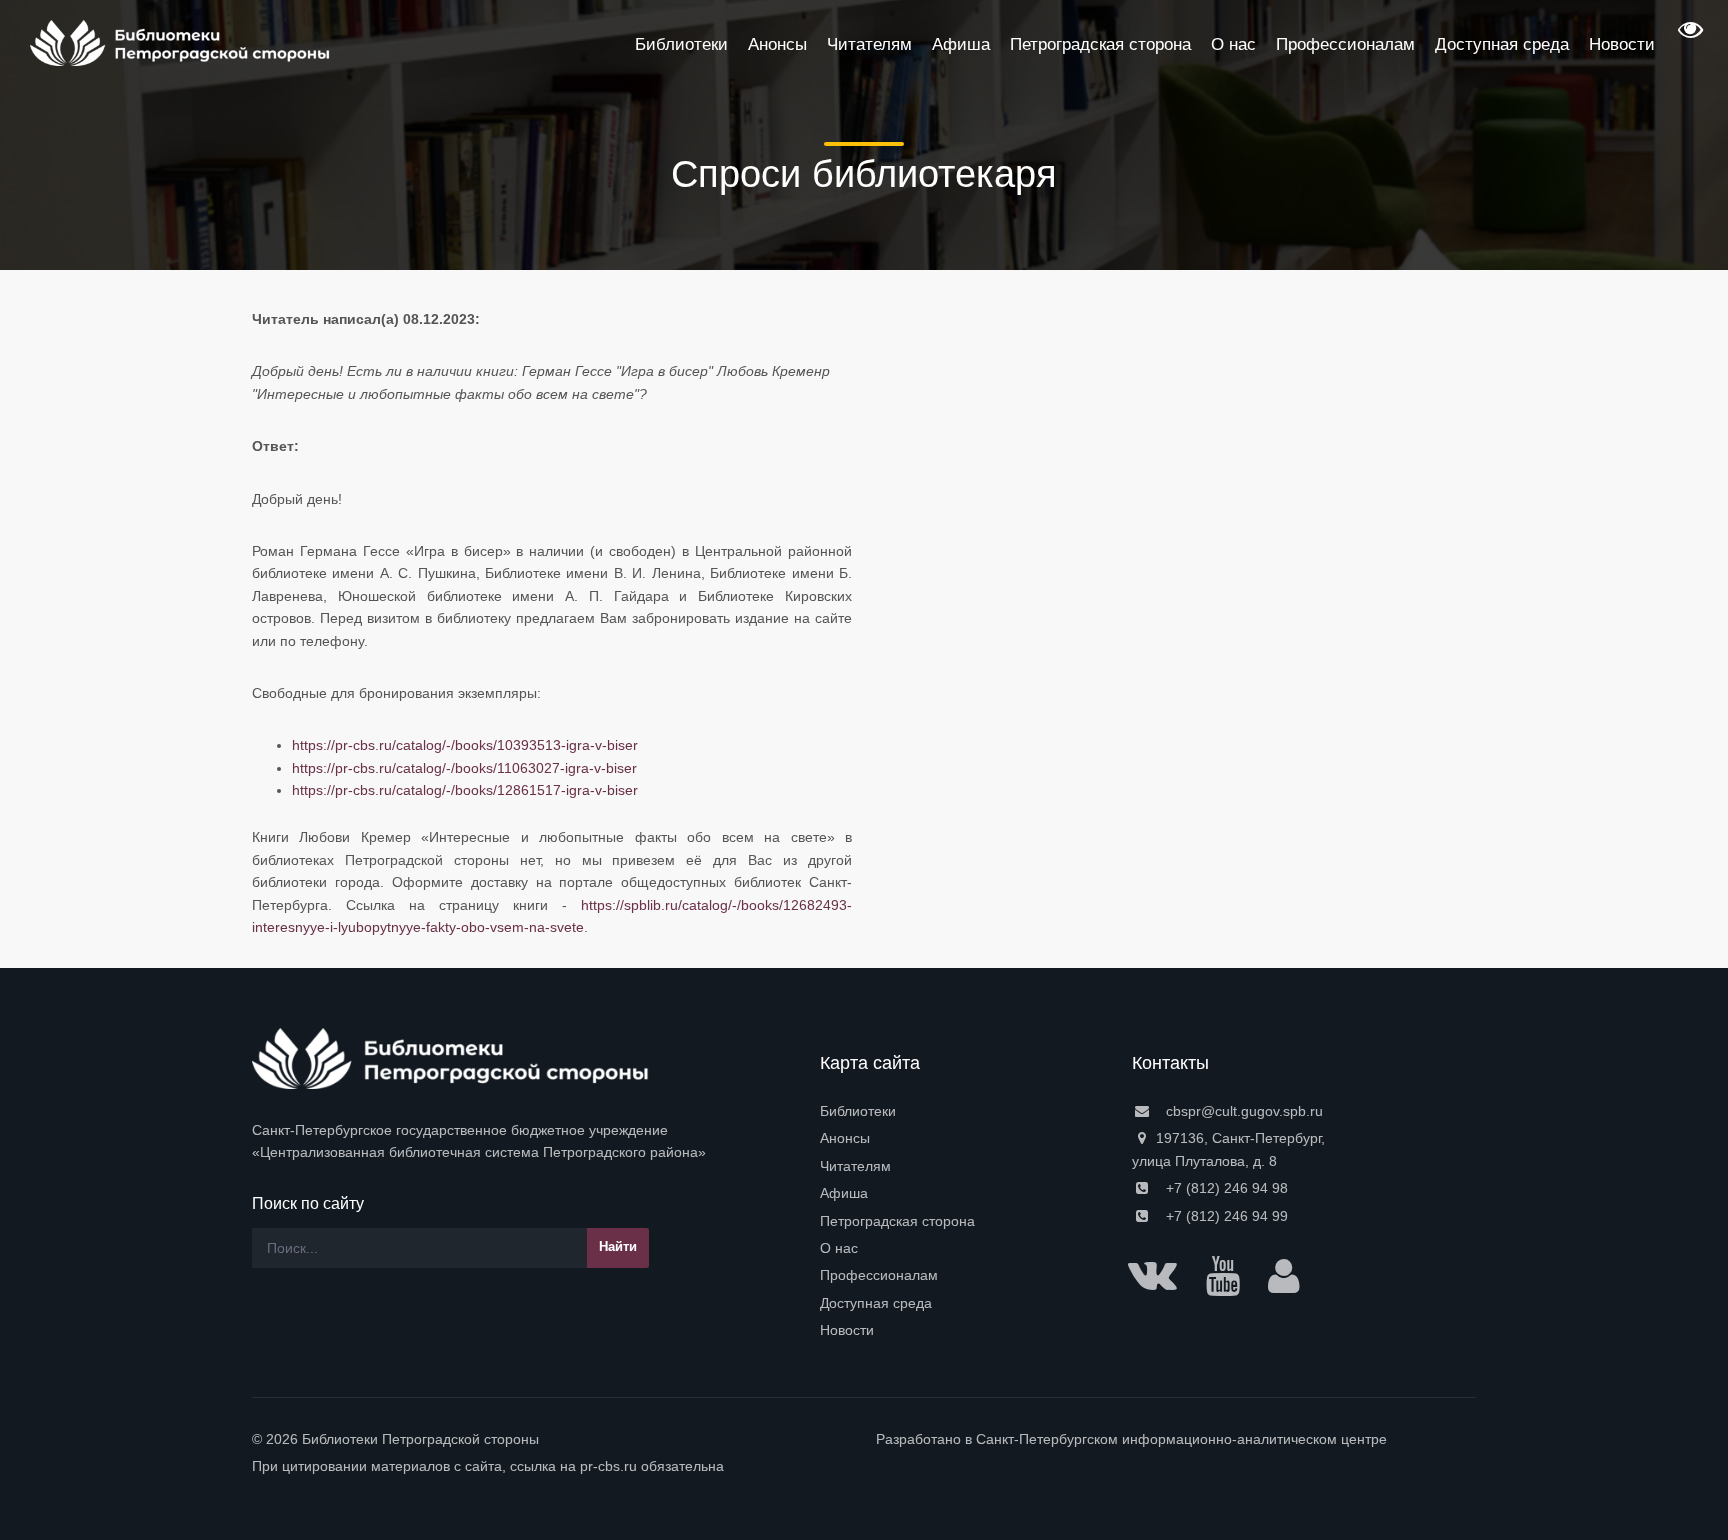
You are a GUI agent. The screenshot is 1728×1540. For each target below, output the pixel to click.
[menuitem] (964, 1111)
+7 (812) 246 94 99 (1225, 1216)
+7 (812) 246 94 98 (1225, 1188)
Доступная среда (876, 1303)
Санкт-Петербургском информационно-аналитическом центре (1181, 1439)
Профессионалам (879, 1275)
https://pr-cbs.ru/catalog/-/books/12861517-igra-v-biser (465, 790)
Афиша (844, 1193)
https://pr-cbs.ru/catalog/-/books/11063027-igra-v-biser (464, 768)
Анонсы (845, 1138)
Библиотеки (858, 1111)
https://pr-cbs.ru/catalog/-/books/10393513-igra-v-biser (465, 745)
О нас (839, 1248)
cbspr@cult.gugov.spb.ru (1242, 1111)
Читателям (855, 1166)
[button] (1688, 36)
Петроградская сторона (897, 1221)
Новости (847, 1330)
